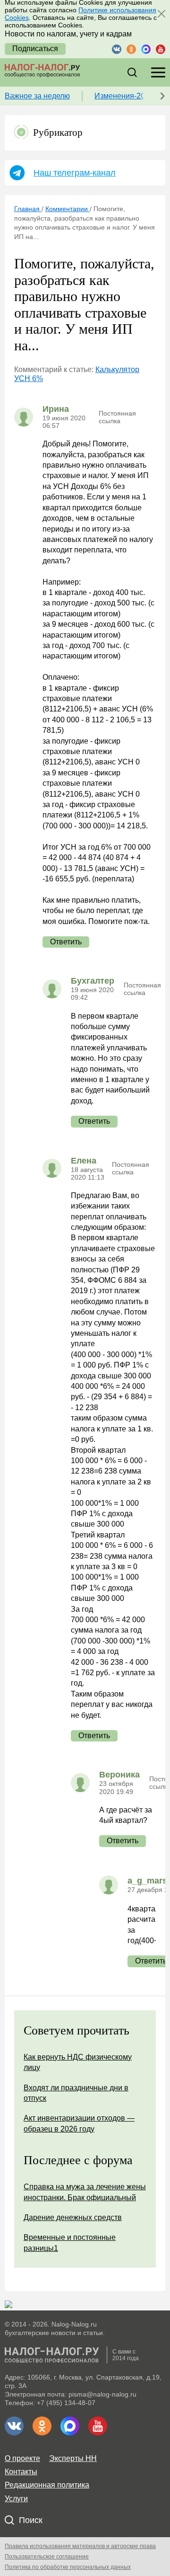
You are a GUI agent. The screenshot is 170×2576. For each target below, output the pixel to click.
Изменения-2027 (124, 96)
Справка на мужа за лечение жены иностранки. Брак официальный (85, 2192)
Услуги (16, 2499)
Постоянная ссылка (117, 417)
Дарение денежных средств (73, 2217)
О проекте (22, 2458)
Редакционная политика (47, 2485)
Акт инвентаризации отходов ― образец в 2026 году (79, 2123)
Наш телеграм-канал (75, 173)
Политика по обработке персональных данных (68, 2567)
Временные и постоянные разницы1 (70, 2243)
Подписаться (35, 49)
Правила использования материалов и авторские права (80, 2546)
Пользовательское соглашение (47, 2557)
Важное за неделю (37, 96)
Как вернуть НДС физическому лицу (78, 2062)
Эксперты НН (73, 2458)
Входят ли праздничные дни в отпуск (76, 2093)
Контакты (21, 2472)
